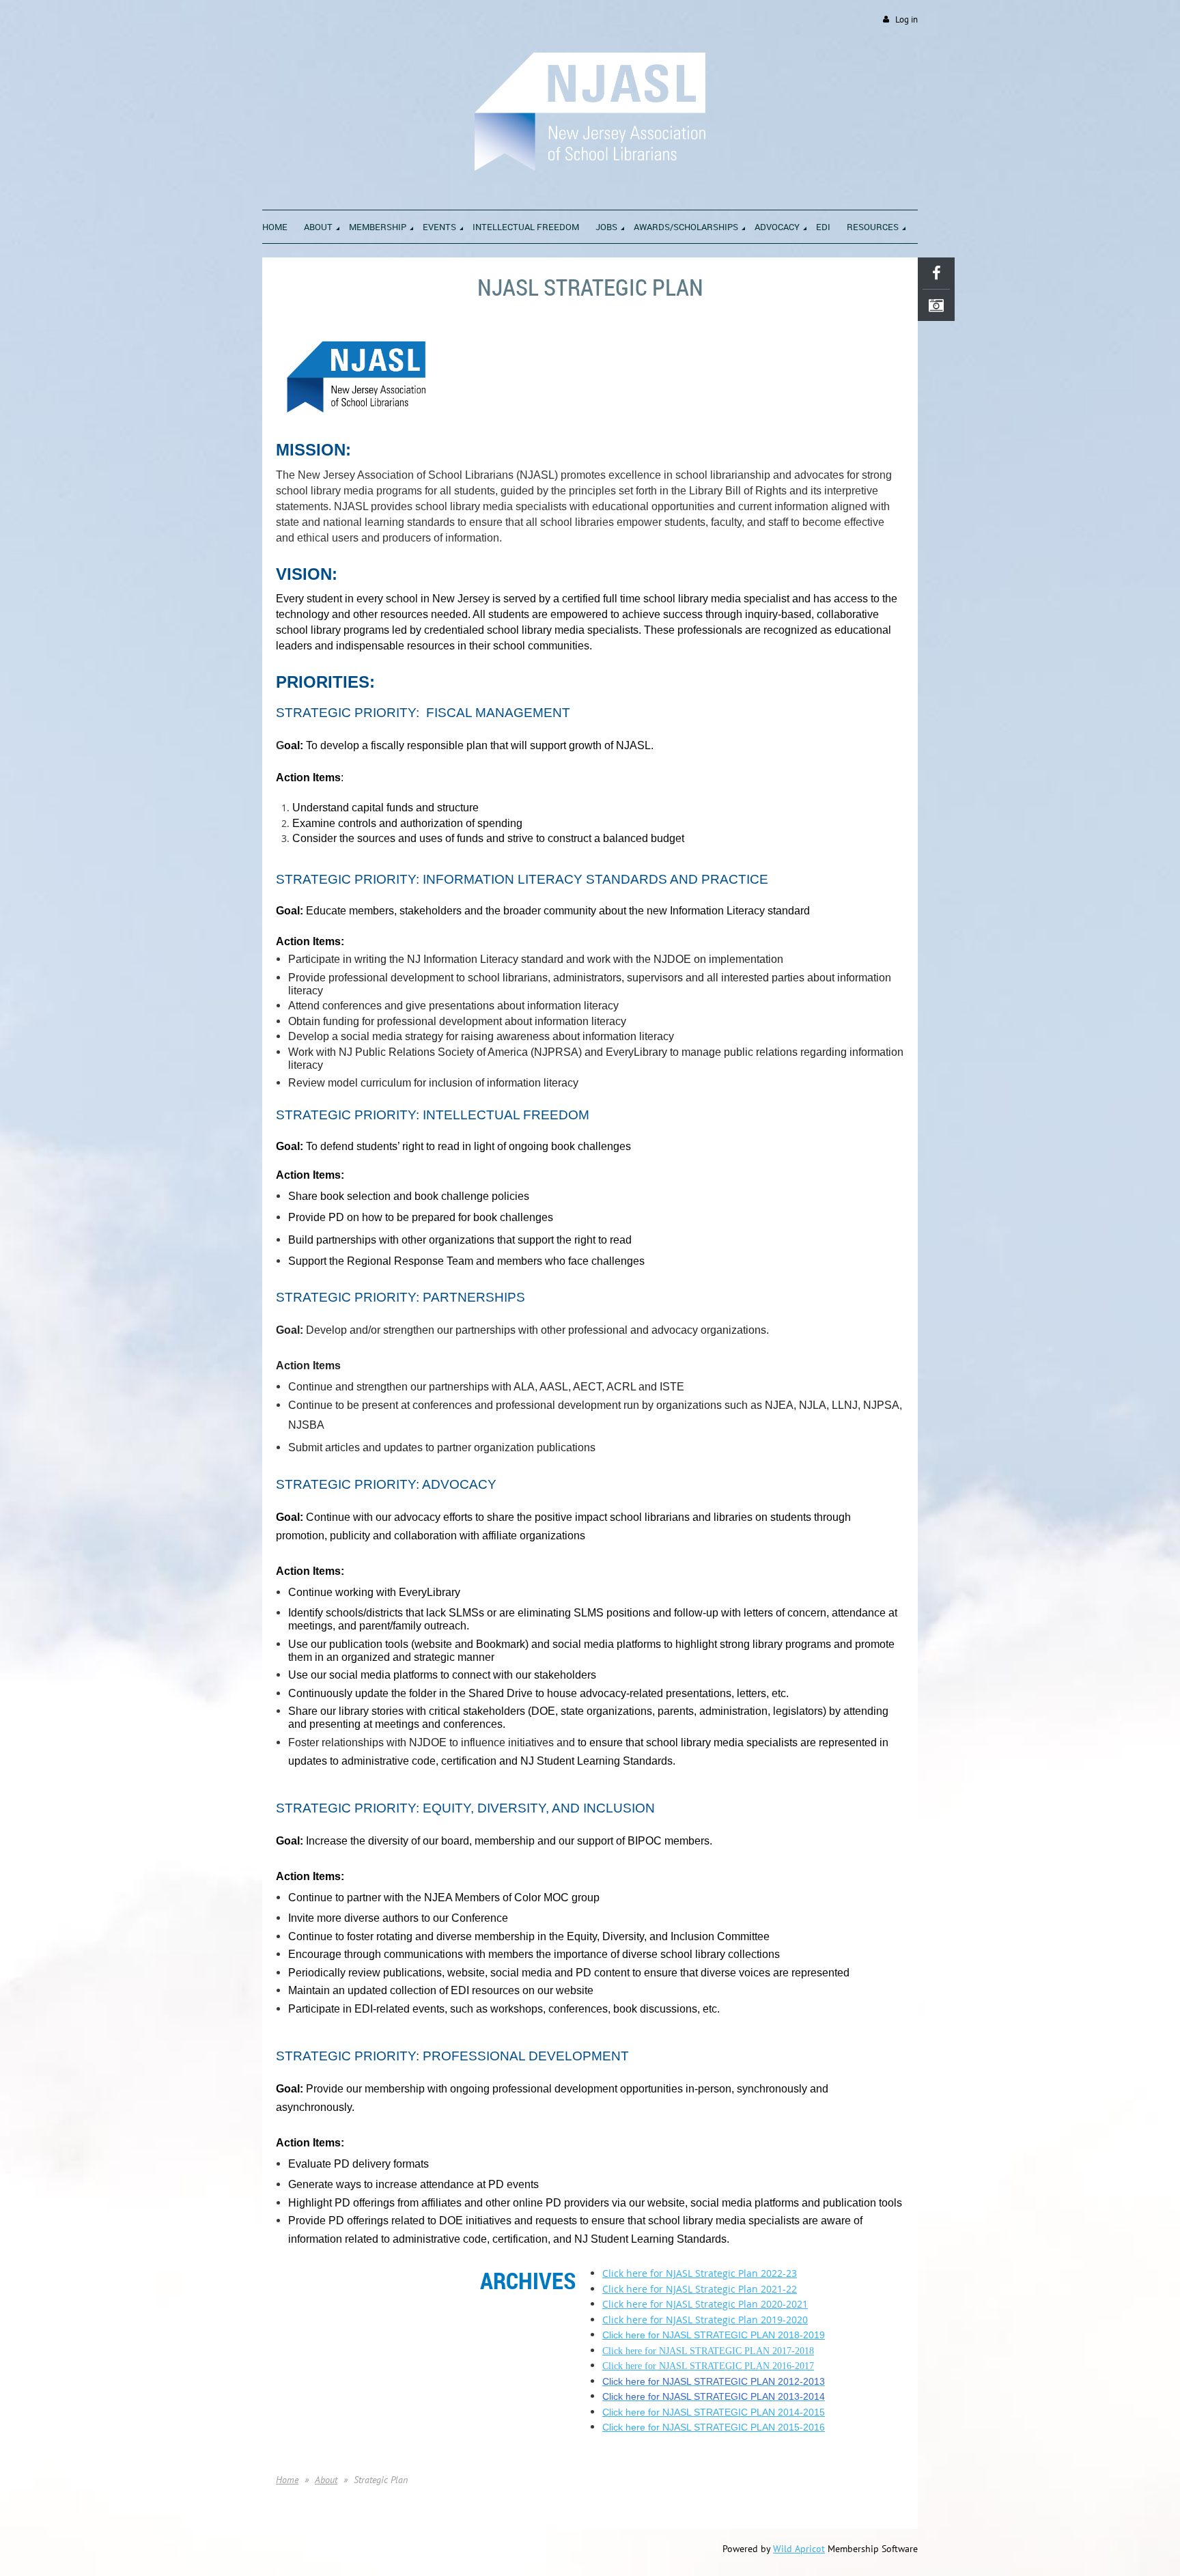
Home (287, 2480)
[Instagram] (936, 305)
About (326, 2480)
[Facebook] (936, 273)
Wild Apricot (799, 2549)
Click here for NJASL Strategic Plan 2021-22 (700, 2289)
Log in (907, 19)
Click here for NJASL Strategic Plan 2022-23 (700, 2273)
